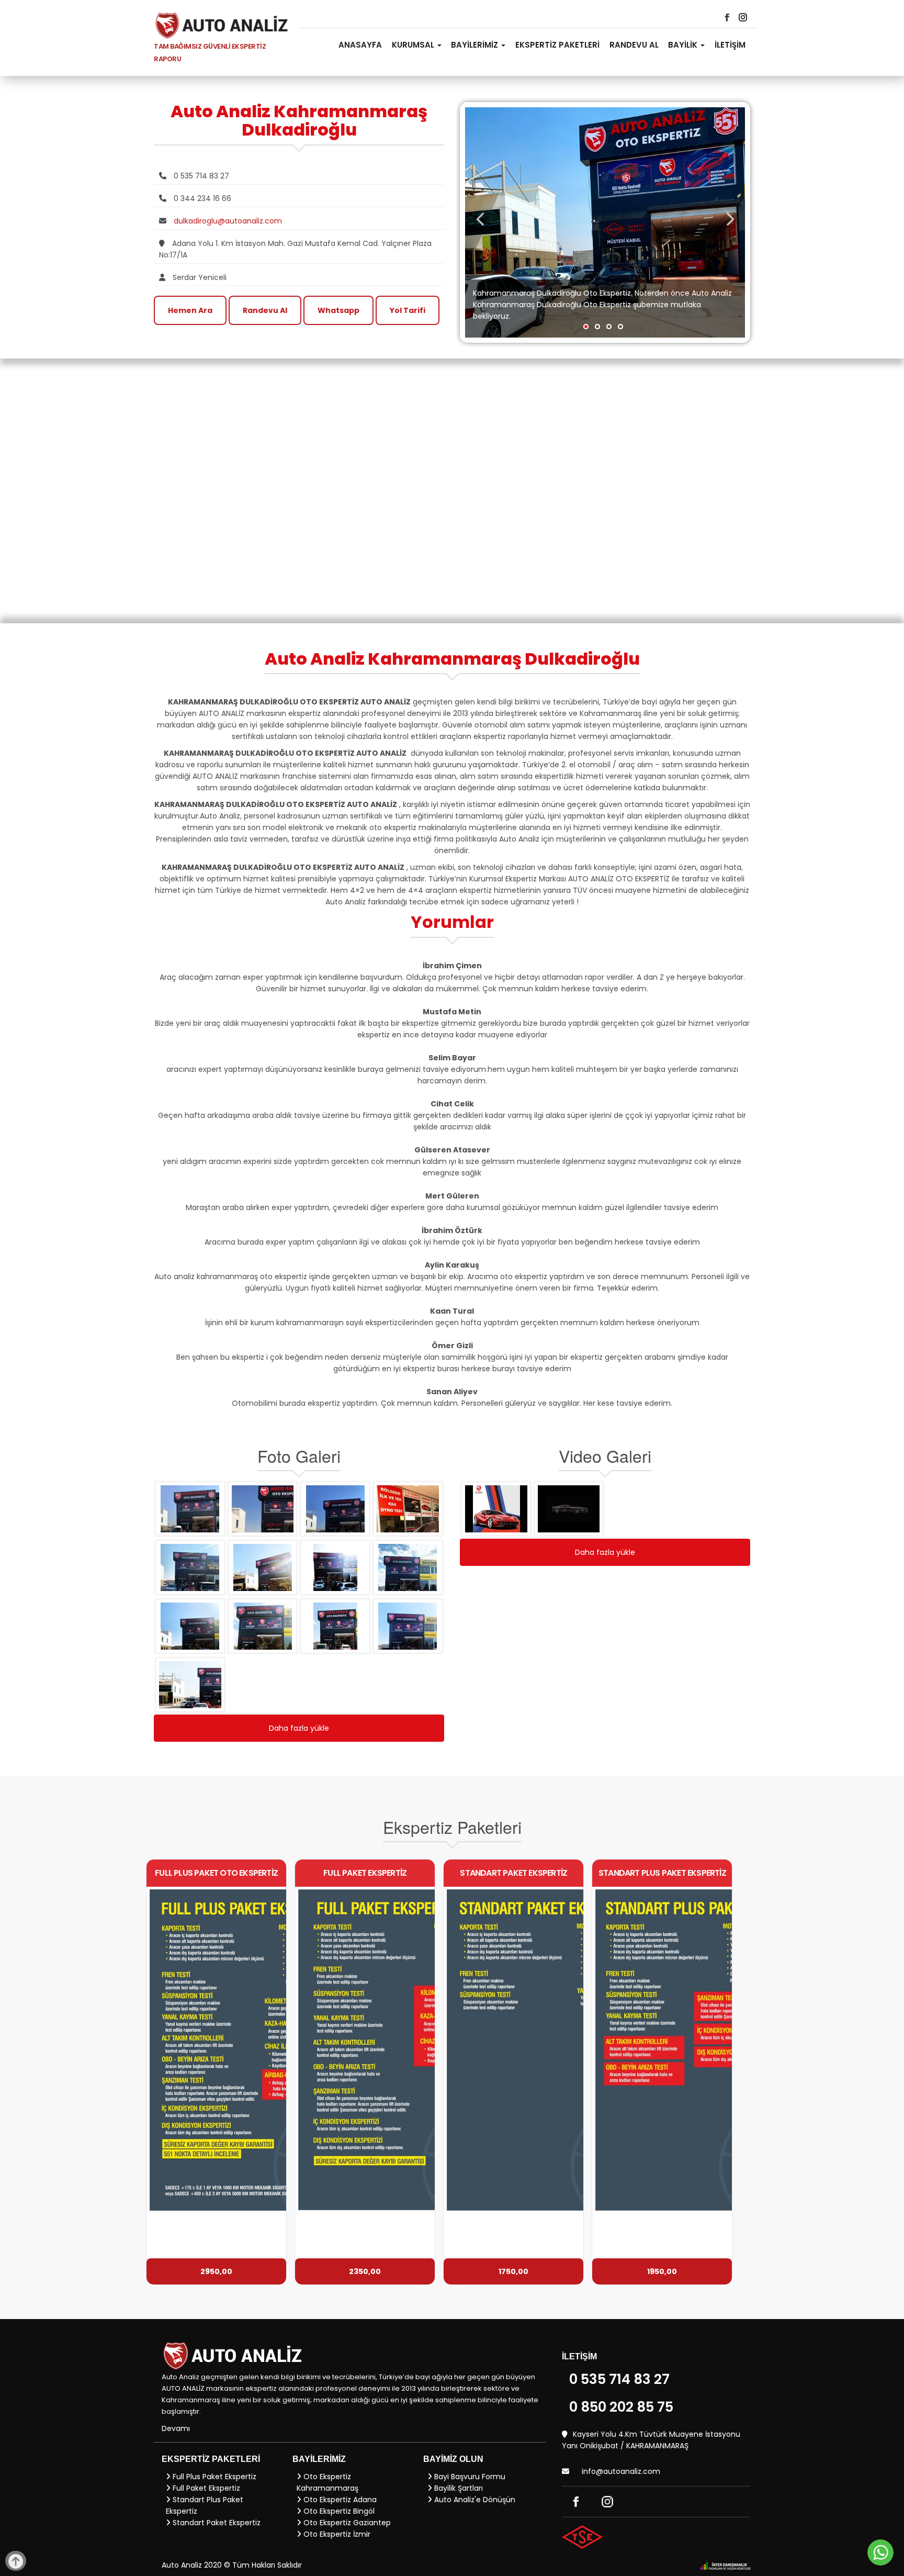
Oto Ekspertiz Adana (339, 2500)
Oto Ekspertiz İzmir (336, 2534)
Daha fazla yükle (299, 1728)
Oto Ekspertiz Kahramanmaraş (327, 2482)
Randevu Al (265, 310)
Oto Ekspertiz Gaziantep (346, 2523)
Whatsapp (338, 310)
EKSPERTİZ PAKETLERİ (557, 45)
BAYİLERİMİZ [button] (476, 45)
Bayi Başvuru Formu (469, 2477)
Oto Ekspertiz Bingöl (338, 2511)
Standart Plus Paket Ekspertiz (205, 2505)
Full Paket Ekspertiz (205, 2488)
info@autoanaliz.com (621, 2471)
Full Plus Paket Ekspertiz (213, 2477)
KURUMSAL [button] (414, 45)
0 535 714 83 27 (619, 2379)
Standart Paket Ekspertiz (216, 2523)
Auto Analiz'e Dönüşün (474, 2500)
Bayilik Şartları (457, 2488)
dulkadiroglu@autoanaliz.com (228, 221)
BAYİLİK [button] (684, 45)
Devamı (176, 2428)
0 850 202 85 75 (621, 2407)
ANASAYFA (360, 45)
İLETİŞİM (730, 45)
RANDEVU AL (634, 45)
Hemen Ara (190, 310)
